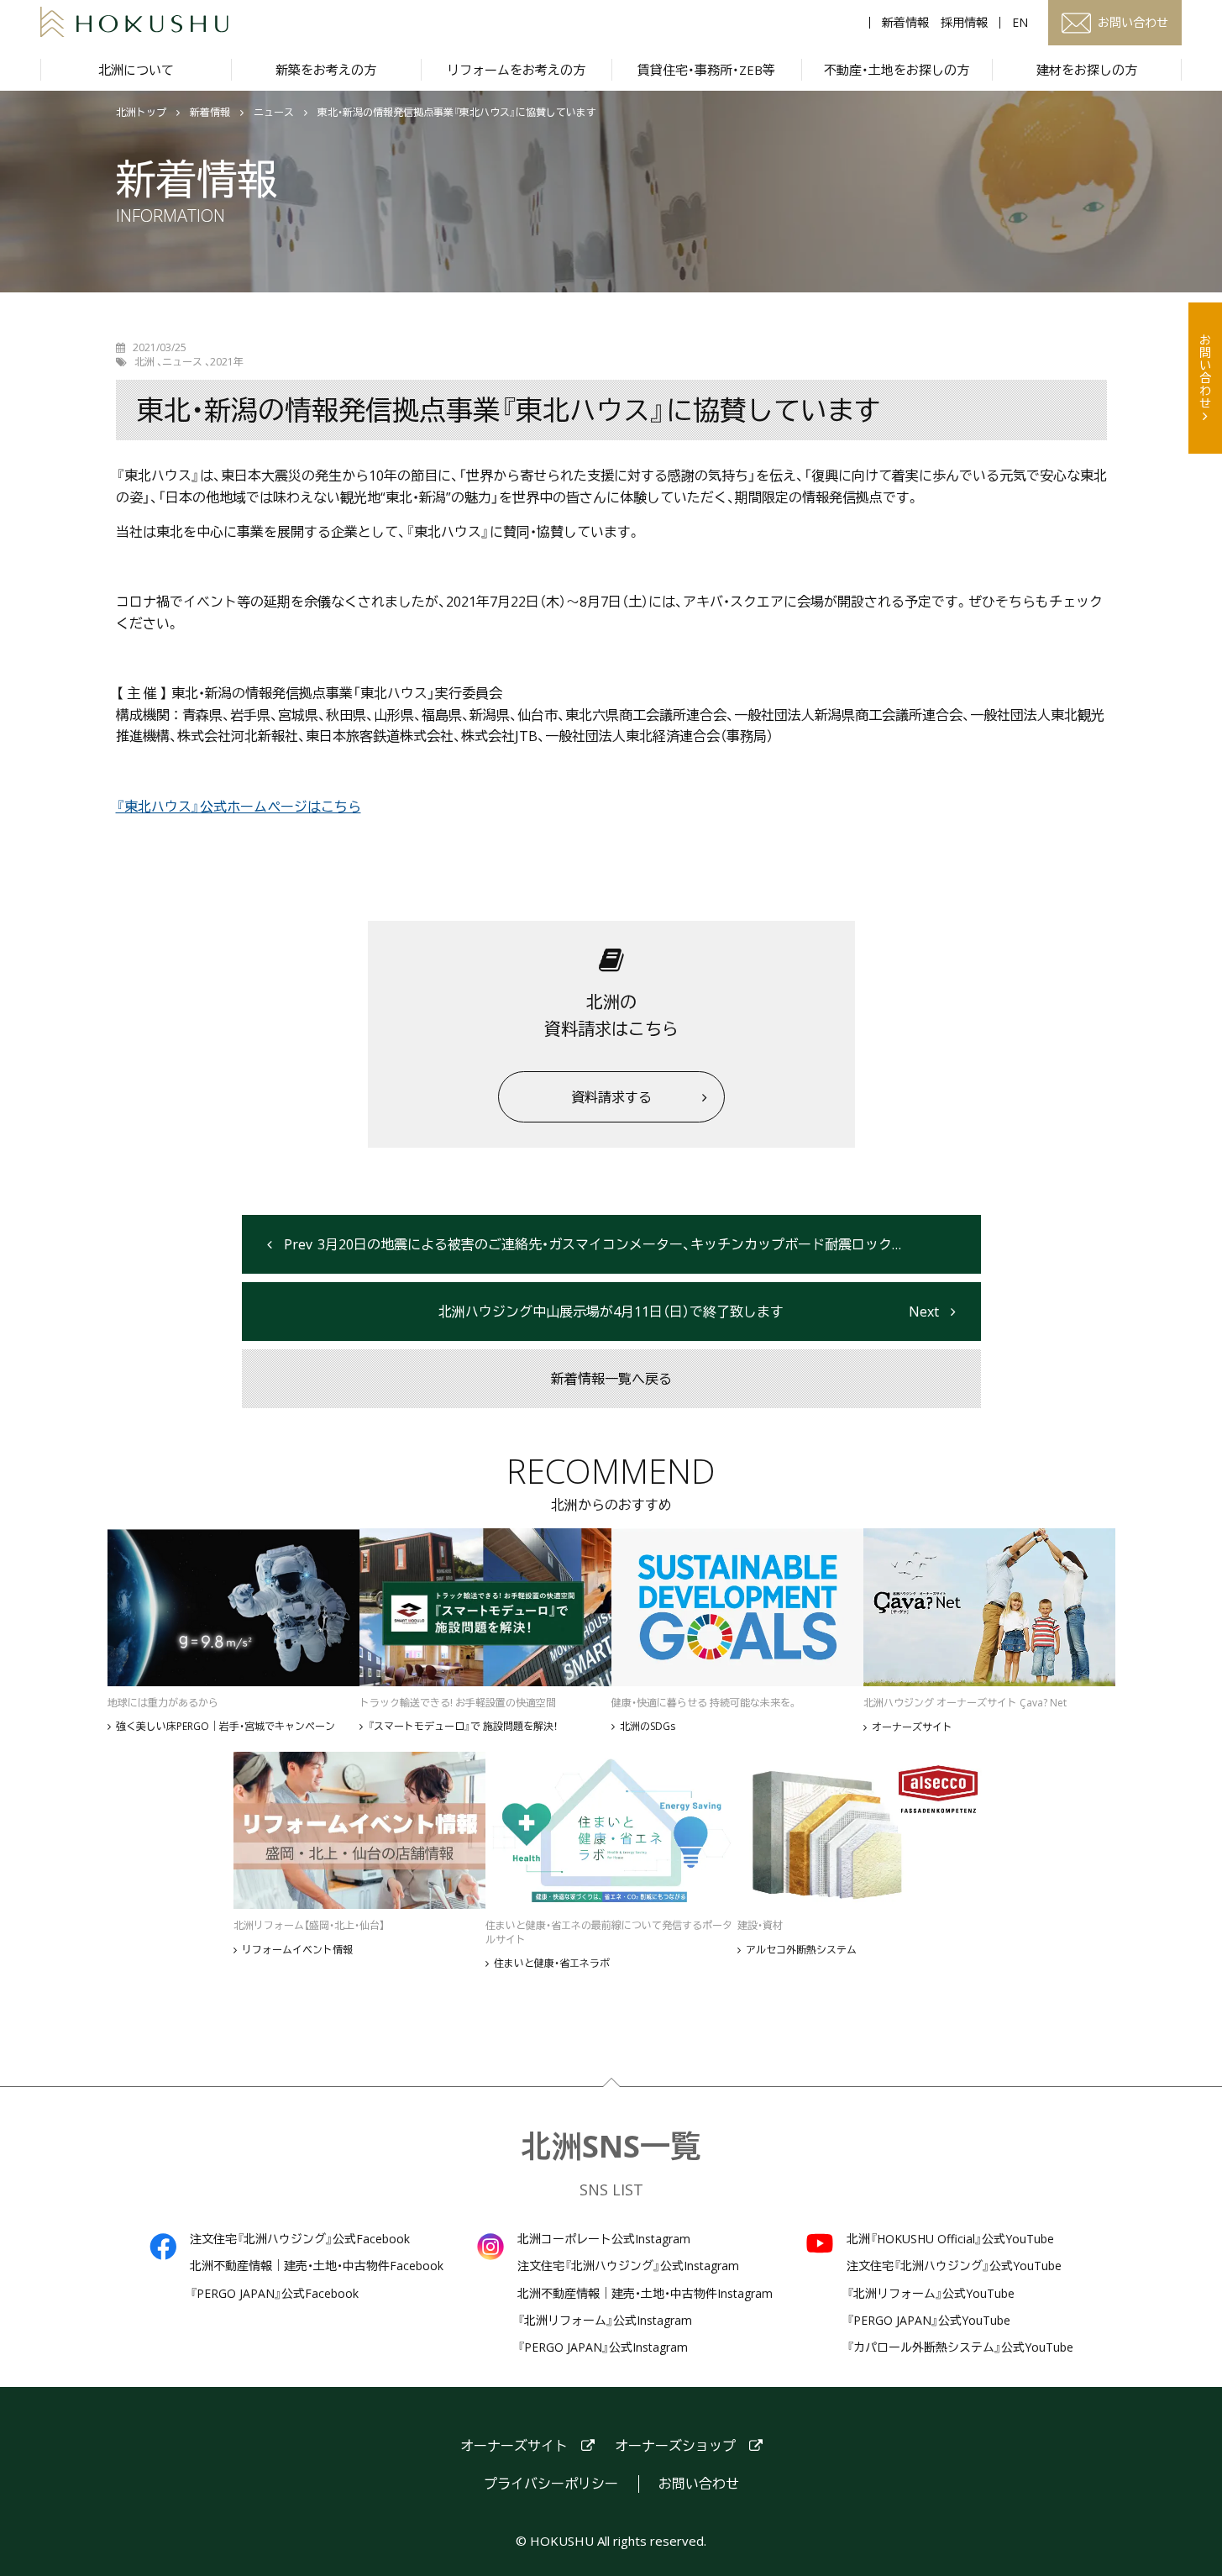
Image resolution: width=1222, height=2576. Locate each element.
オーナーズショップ (675, 2446)
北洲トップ (141, 113)
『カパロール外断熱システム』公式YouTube (960, 2347)
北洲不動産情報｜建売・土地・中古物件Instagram (645, 2294)
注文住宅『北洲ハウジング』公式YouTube (954, 2266)
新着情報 (905, 23)
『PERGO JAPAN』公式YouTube (928, 2321)
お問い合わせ (1206, 371)
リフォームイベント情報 (297, 1950)
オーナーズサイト (912, 1727)
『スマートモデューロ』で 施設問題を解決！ (463, 1727)
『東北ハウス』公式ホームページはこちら (239, 807)
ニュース (274, 113)
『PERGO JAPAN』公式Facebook (274, 2294)
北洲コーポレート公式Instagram (604, 2239)
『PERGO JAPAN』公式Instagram (603, 2347)
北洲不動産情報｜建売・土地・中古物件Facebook (317, 2266)
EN (1020, 23)
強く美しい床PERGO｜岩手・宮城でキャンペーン (226, 1727)
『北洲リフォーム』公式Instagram (605, 2321)
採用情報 (964, 23)
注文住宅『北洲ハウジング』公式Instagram (628, 2266)
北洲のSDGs (648, 1727)
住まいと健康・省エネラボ (552, 1964)
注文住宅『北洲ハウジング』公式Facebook (300, 2239)
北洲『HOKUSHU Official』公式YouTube (950, 2239)
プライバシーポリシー (551, 2484)
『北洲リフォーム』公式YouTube (931, 2294)
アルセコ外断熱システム (801, 1950)
